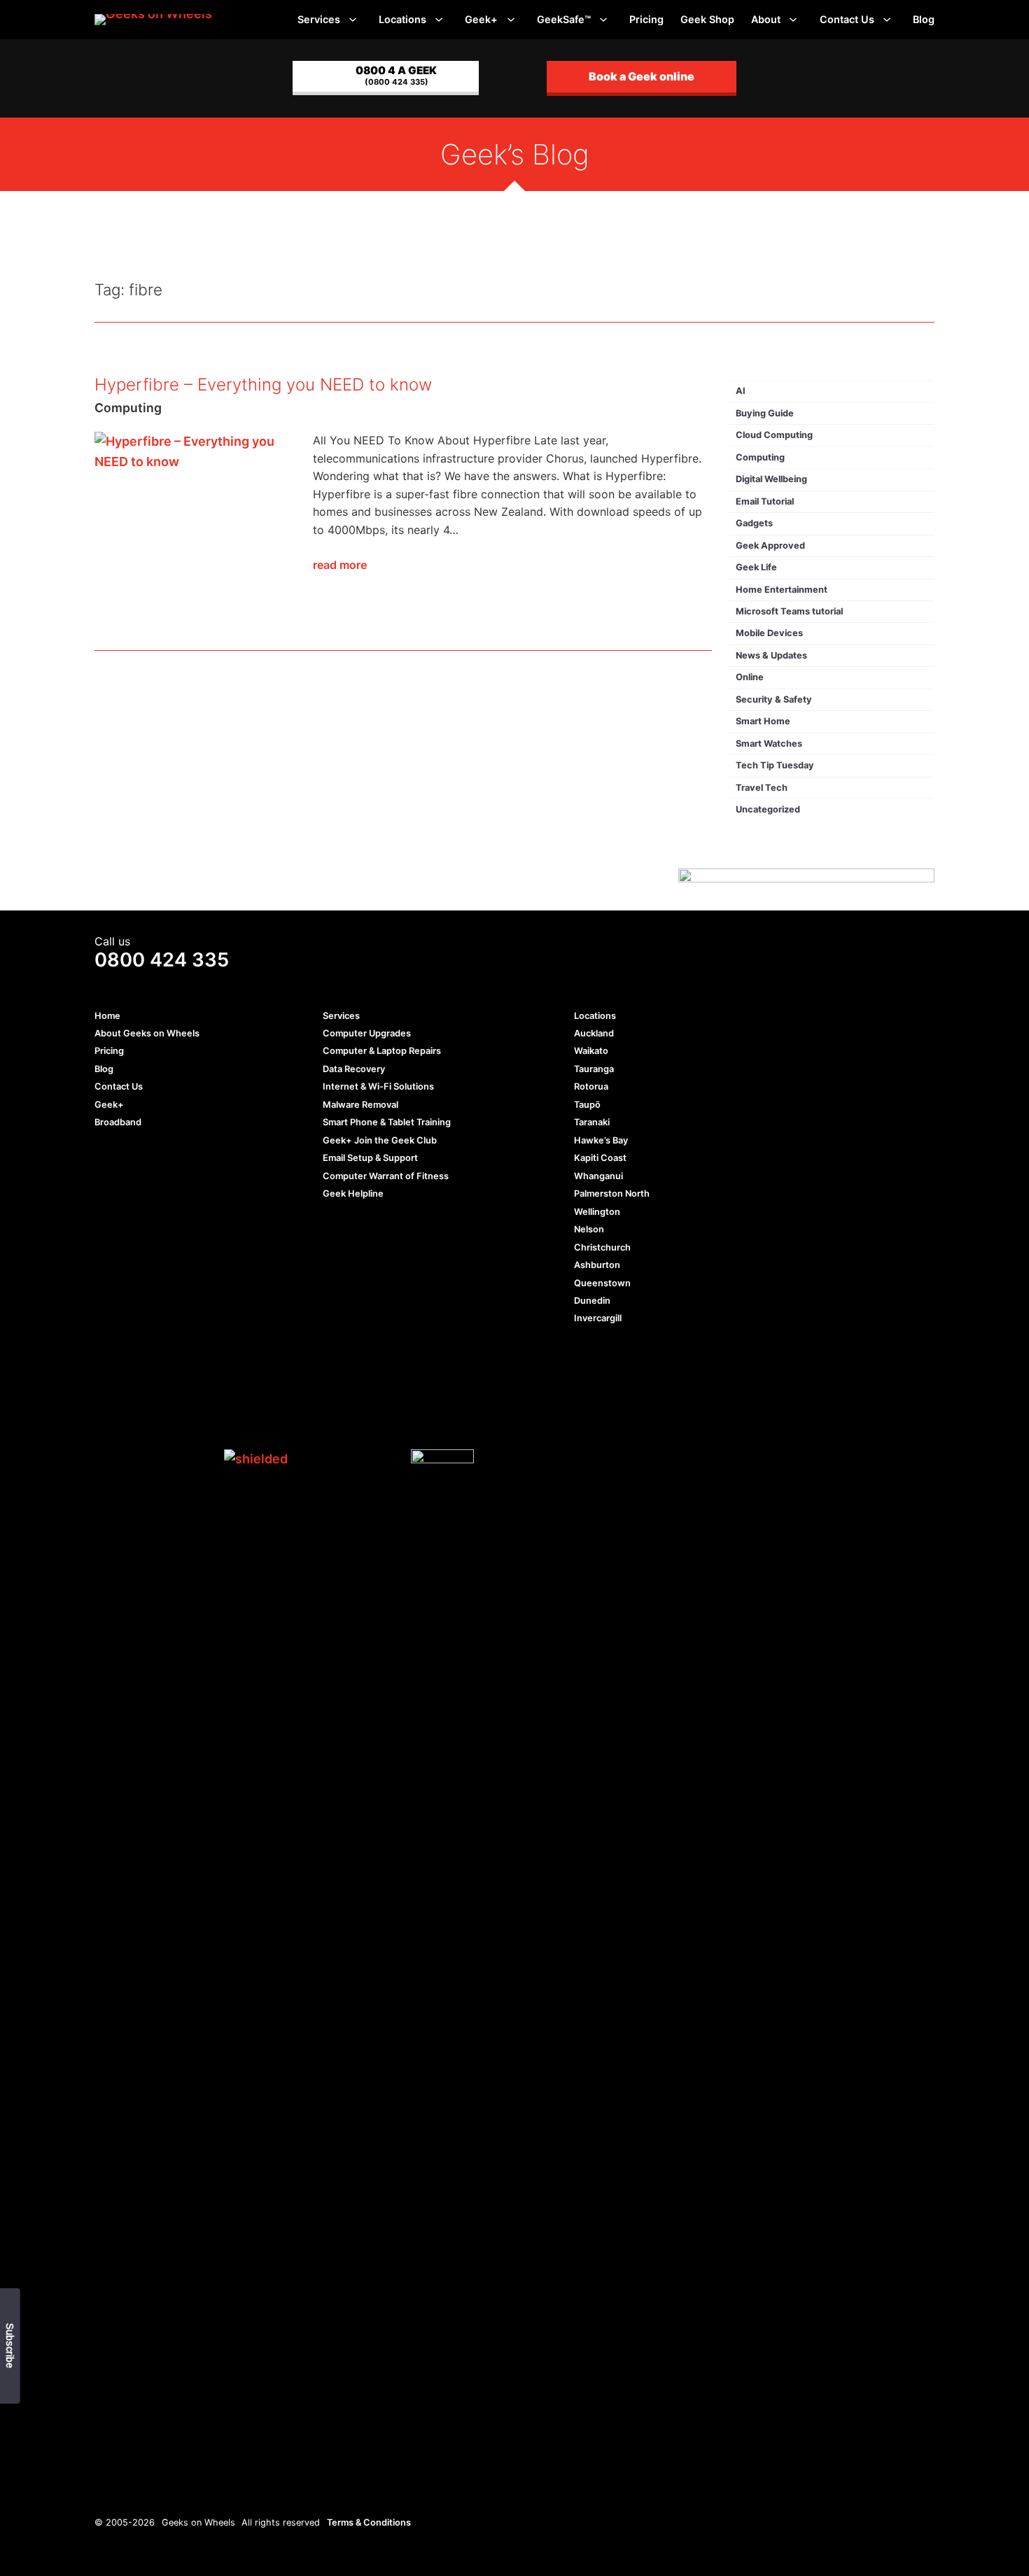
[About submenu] (793, 20)
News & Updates (771, 655)
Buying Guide (765, 413)
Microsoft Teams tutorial (789, 611)
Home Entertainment (782, 590)
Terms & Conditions (369, 2522)
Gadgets (754, 523)
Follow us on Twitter (130, 1459)
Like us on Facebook (104, 1459)
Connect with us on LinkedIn (156, 1459)
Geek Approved (770, 546)
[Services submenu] (353, 20)
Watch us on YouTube (182, 1459)
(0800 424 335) (396, 75)
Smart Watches (769, 744)
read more (340, 565)
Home (107, 1016)
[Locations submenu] (439, 20)
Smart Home (763, 721)
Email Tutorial (765, 501)
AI (741, 391)
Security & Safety (774, 699)
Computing (128, 408)
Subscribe (9, 2346)
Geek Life (756, 567)
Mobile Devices (769, 633)
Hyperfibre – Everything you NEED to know (263, 385)
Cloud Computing (774, 435)
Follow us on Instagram (208, 1459)
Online (750, 677)
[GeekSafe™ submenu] (603, 20)
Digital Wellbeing (771, 479)
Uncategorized (768, 809)
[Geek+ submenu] (510, 20)
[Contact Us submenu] (887, 20)
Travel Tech (762, 788)
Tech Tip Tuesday (775, 765)
